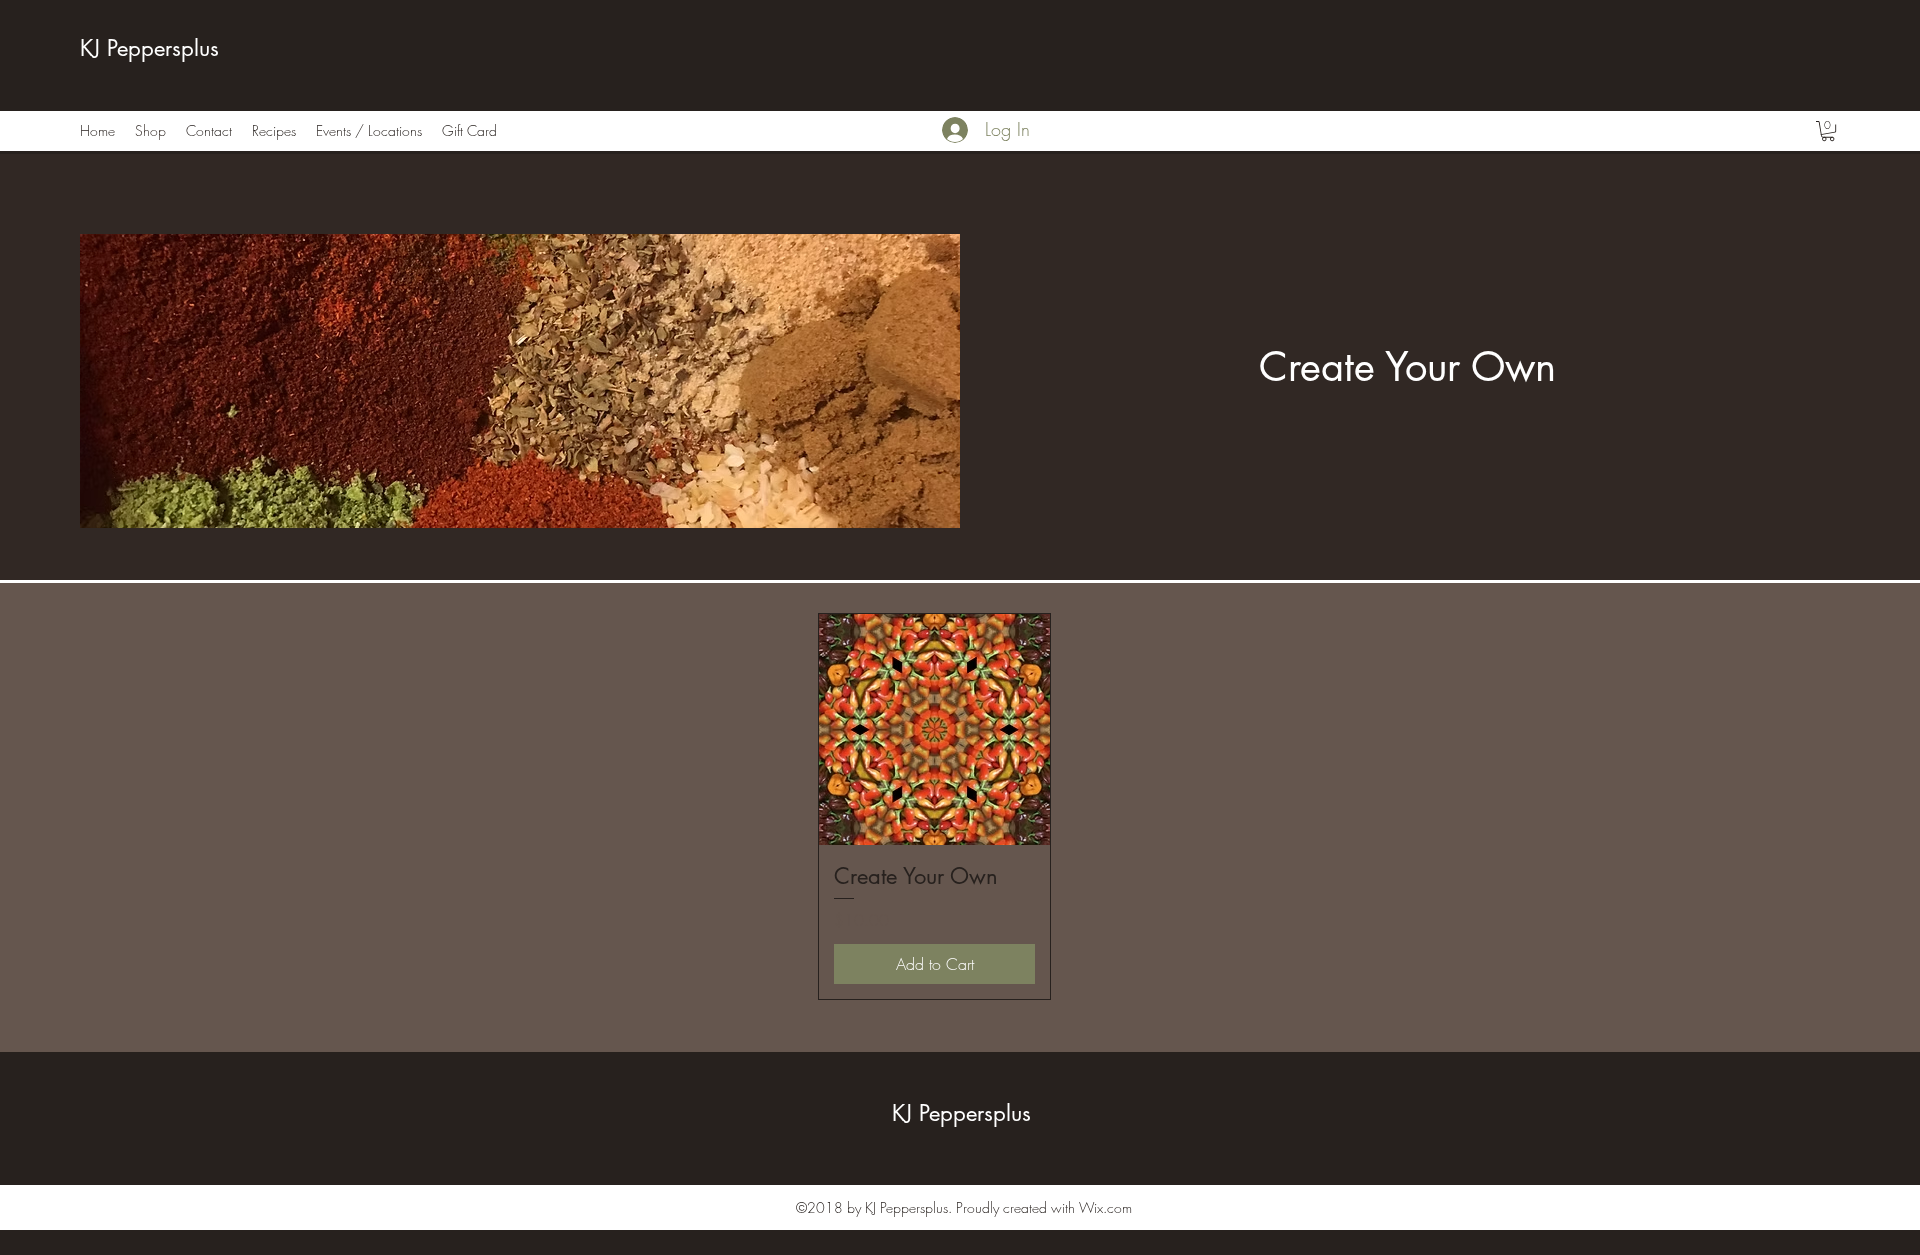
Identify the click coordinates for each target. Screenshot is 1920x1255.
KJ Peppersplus (149, 48)
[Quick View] (934, 729)
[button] (1828, 131)
